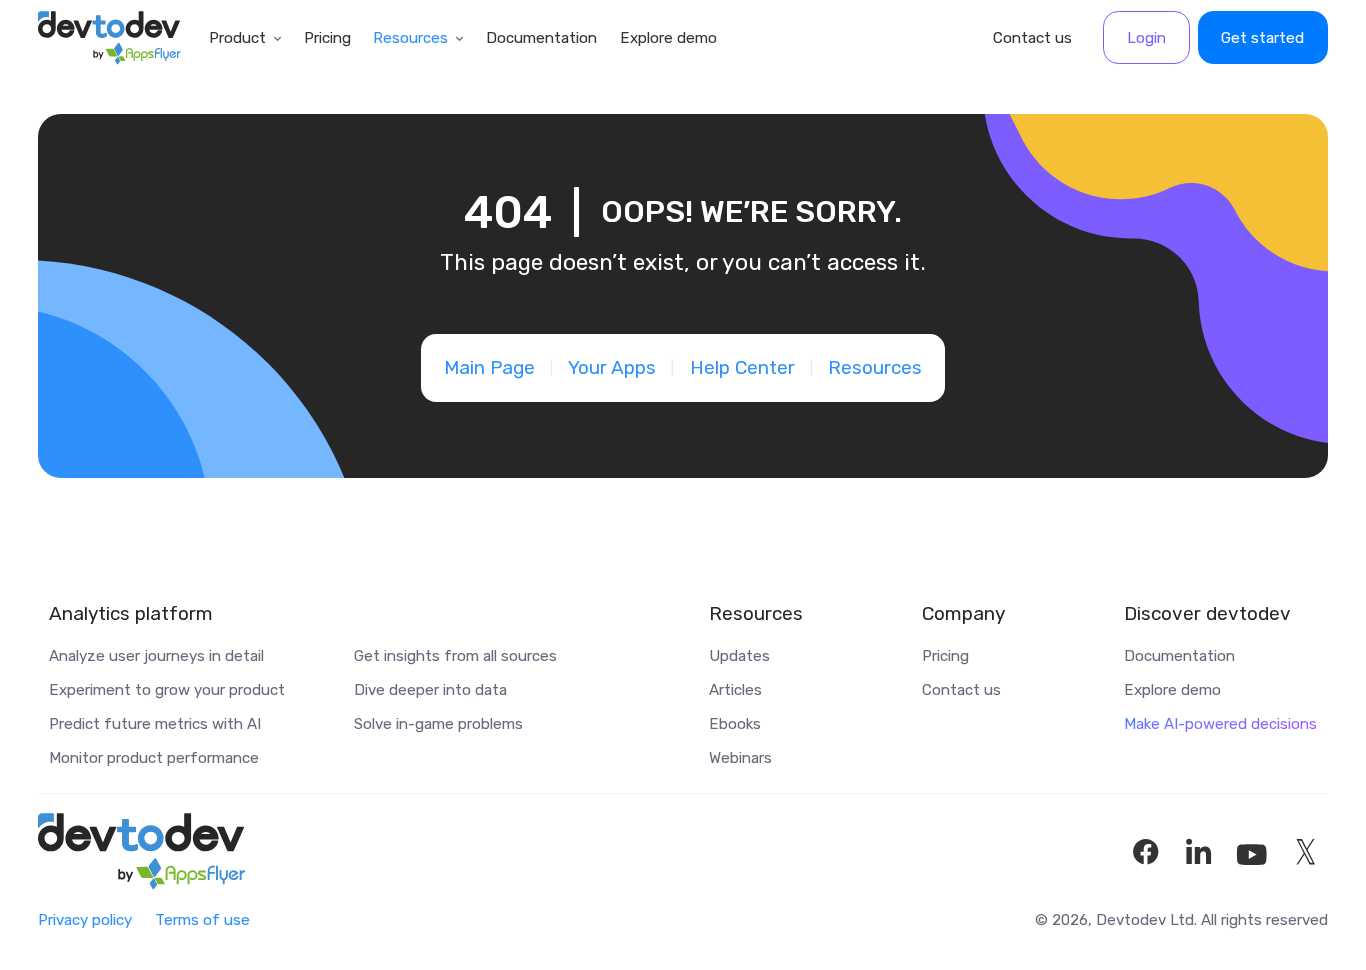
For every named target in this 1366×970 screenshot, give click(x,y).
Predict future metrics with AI (155, 724)
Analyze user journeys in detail (156, 656)
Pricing (327, 38)
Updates (739, 656)
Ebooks (735, 724)
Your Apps (612, 368)
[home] (110, 38)
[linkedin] (1199, 852)
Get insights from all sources (455, 656)
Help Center (742, 368)
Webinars (740, 758)
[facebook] (1146, 852)
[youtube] (1252, 852)
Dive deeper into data (430, 690)
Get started (1262, 38)
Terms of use (202, 920)
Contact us (1032, 38)
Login (1146, 38)
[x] (1306, 852)
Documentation (541, 38)
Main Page (489, 368)
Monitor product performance (154, 758)
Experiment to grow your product (167, 690)
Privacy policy (85, 920)
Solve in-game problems (438, 724)
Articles (735, 690)
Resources (410, 38)
